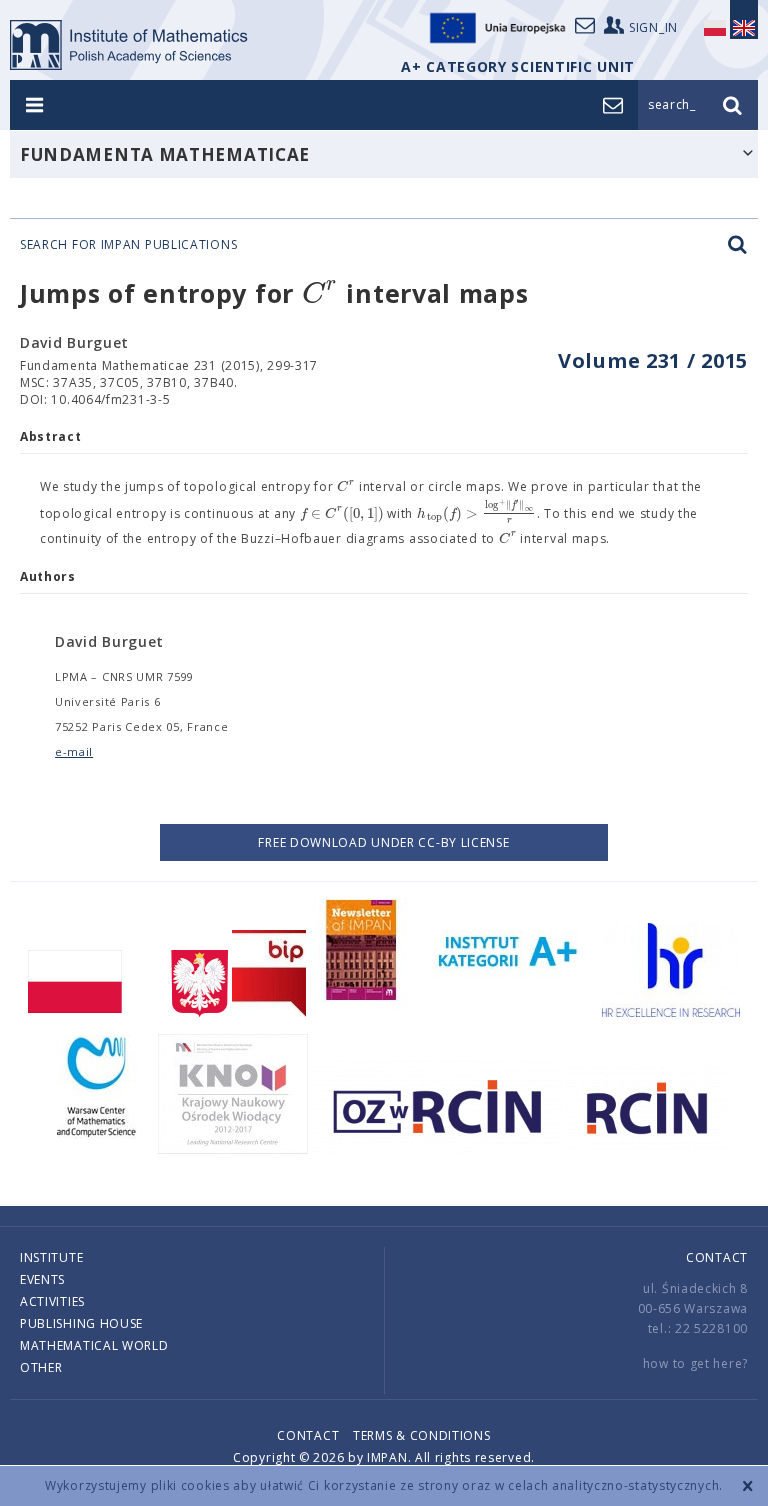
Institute (51, 1257)
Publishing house (81, 1323)
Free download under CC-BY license (383, 842)
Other (41, 1367)
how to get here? (695, 1363)
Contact (717, 1257)
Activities (52, 1301)
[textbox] (320, 294)
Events (42, 1279)
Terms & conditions (422, 1435)
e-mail (74, 751)
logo (129, 45)
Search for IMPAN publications (128, 245)
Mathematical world (94, 1345)
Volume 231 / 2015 (653, 360)
